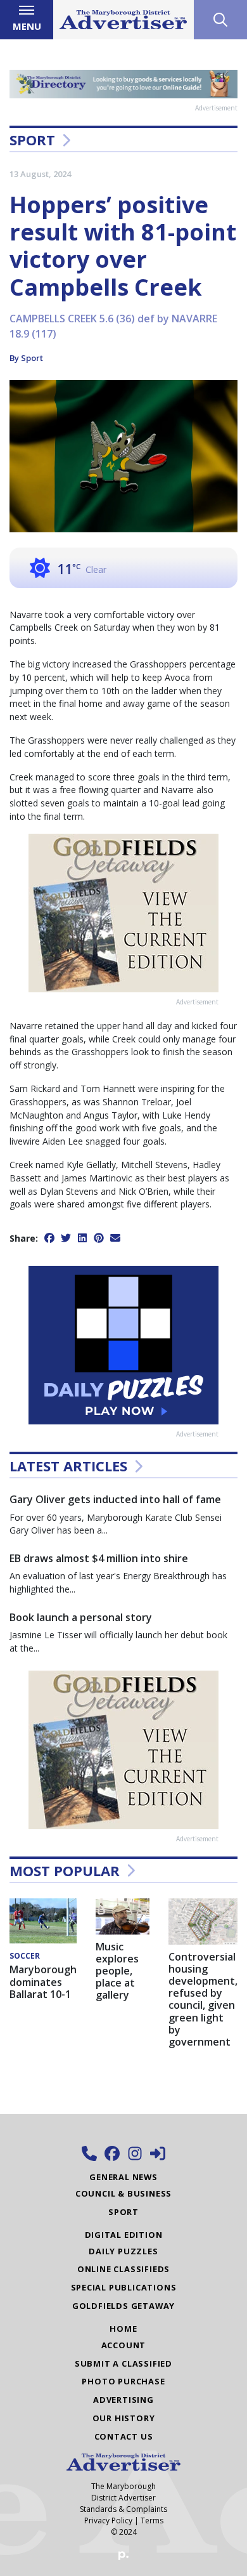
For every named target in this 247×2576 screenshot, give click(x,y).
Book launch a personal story (81, 1617)
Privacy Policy (108, 2520)
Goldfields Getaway (123, 2306)
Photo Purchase (123, 2381)
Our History (124, 2418)
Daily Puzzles (123, 2251)
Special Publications (124, 2287)
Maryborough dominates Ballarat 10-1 (43, 1981)
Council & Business (123, 2193)
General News (123, 2177)
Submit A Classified (123, 2363)
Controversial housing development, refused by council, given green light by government (203, 1999)
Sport (32, 140)
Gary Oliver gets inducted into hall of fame (115, 1499)
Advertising (123, 2400)
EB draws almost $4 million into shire (99, 1558)
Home (123, 2329)
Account (124, 2345)
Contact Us (124, 2436)
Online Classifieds (123, 2269)
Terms (152, 2520)
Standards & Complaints (123, 2509)
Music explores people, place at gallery (117, 1971)
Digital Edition (124, 2235)
